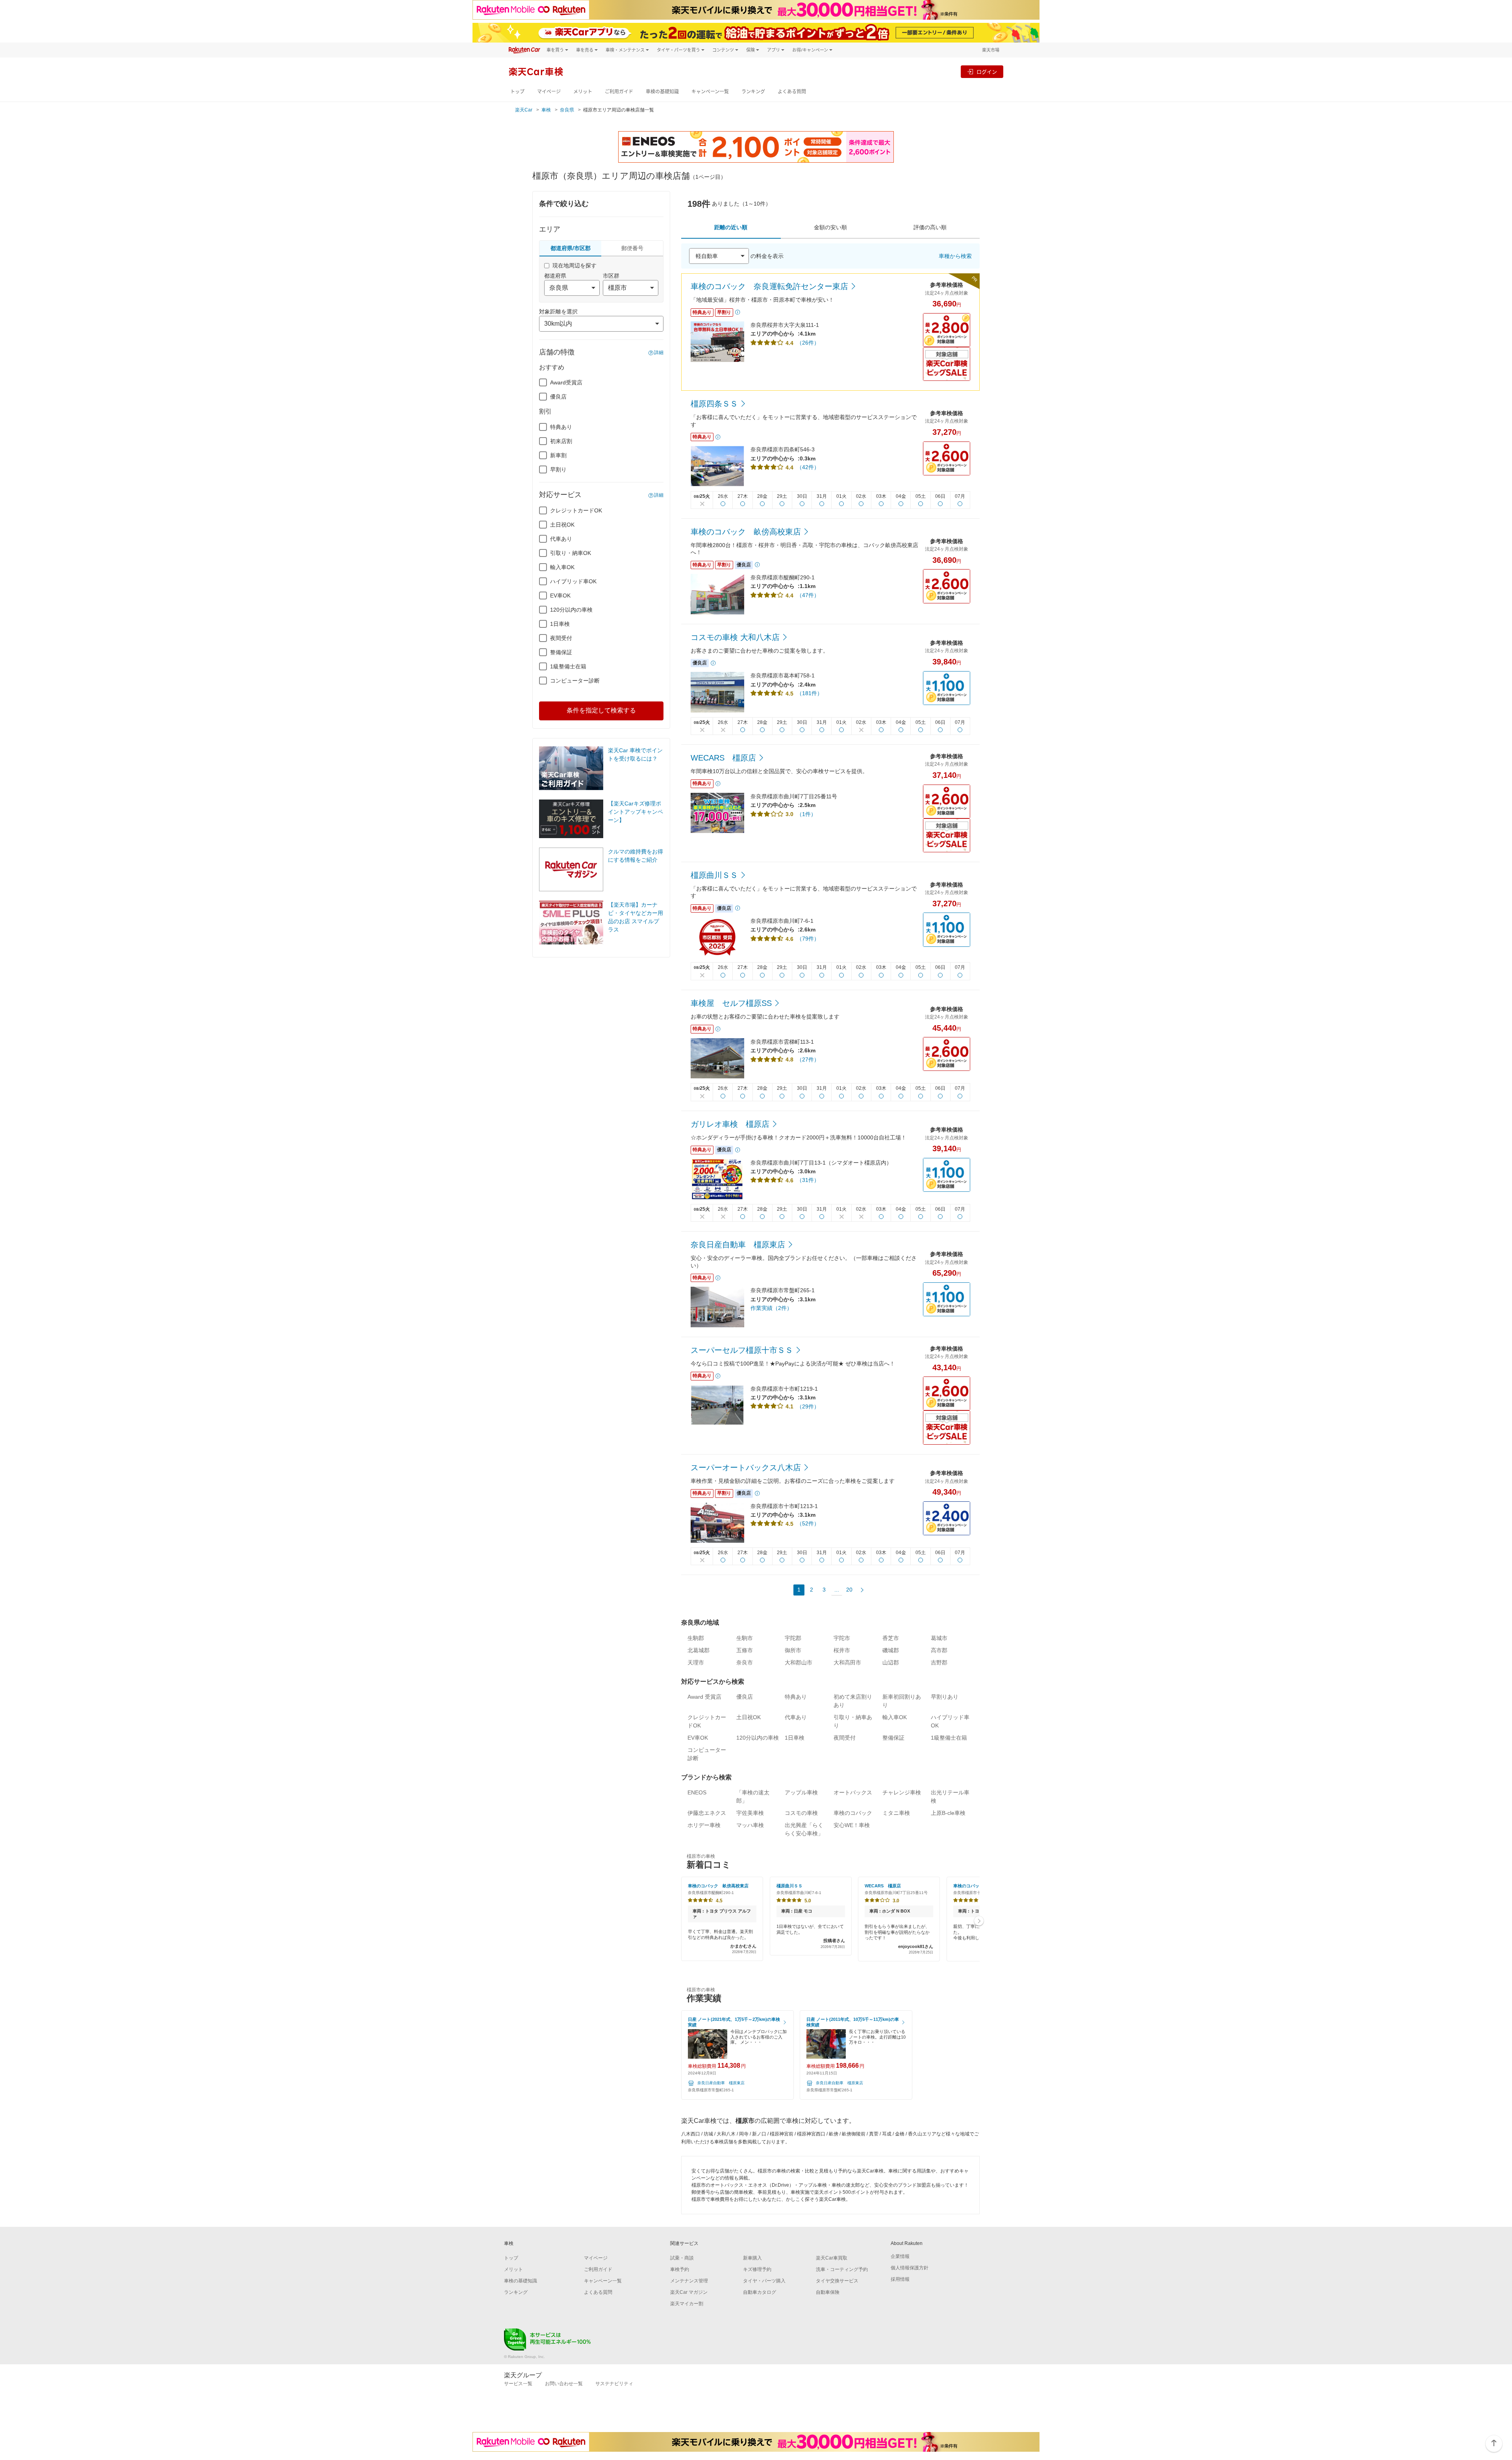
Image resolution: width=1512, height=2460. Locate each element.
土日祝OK (562, 525)
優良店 (558, 397)
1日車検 (560, 624)
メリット (583, 92)
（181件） (810, 693)
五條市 (745, 1650)
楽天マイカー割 (687, 2304)
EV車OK (560, 596)
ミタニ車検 (896, 1813)
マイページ (549, 92)
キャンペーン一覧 (710, 92)
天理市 (696, 1662)
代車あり (561, 539)
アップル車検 (801, 1792)
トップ (517, 92)
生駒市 (745, 1638)
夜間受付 (561, 638)
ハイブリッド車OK (573, 581)
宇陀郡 (793, 1638)
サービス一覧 (518, 2384)
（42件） (808, 467)
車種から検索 (955, 256)
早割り (558, 469)
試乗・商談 (682, 2258)
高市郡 (939, 1650)
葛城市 (939, 1638)
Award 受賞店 (704, 1697)
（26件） (808, 343)
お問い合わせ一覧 (564, 2384)
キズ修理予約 (757, 2269)
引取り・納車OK (571, 553)
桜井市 (842, 1650)
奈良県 (567, 110)
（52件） (808, 1523)
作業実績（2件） (771, 1308)
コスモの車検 (801, 1813)
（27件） (808, 1059)
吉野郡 (939, 1662)
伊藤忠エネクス (707, 1813)
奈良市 (745, 1662)
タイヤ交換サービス (837, 2281)
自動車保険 (828, 2292)
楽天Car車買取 (832, 2258)
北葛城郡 (699, 1650)
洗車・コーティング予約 (842, 2269)
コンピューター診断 (575, 681)
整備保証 (561, 652)
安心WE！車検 (852, 1825)
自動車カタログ (760, 2292)
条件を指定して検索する (601, 710)
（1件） (806, 814)
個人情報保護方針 (910, 2268)
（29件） (808, 1406)
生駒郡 (696, 1638)
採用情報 (900, 2279)
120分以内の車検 (571, 610)
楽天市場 (991, 50)
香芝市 (891, 1638)
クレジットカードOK (576, 510)
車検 (546, 110)
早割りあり (945, 1697)
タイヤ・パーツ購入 (764, 2281)
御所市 (793, 1650)
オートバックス (853, 1792)
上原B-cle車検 (948, 1813)
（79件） (808, 939)
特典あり (561, 427)
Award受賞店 (566, 382)
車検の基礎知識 (662, 92)
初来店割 (561, 441)
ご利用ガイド (619, 92)
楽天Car (524, 110)
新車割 (558, 455)
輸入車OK (562, 567)
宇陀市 (842, 1638)
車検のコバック (853, 1813)
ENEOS (697, 1792)
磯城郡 (891, 1650)
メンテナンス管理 (689, 2281)
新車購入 (752, 2258)
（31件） (808, 1180)
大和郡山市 (799, 1662)
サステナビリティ (614, 2384)
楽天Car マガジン (689, 2292)
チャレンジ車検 (902, 1792)
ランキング (753, 92)
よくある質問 (792, 92)
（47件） (808, 595)
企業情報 (900, 2256)
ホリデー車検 (704, 1825)
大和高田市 (847, 1662)
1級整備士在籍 (568, 666)
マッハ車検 (750, 1825)
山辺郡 (891, 1662)
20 (849, 1590)
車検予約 (680, 2269)
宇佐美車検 (750, 1813)
